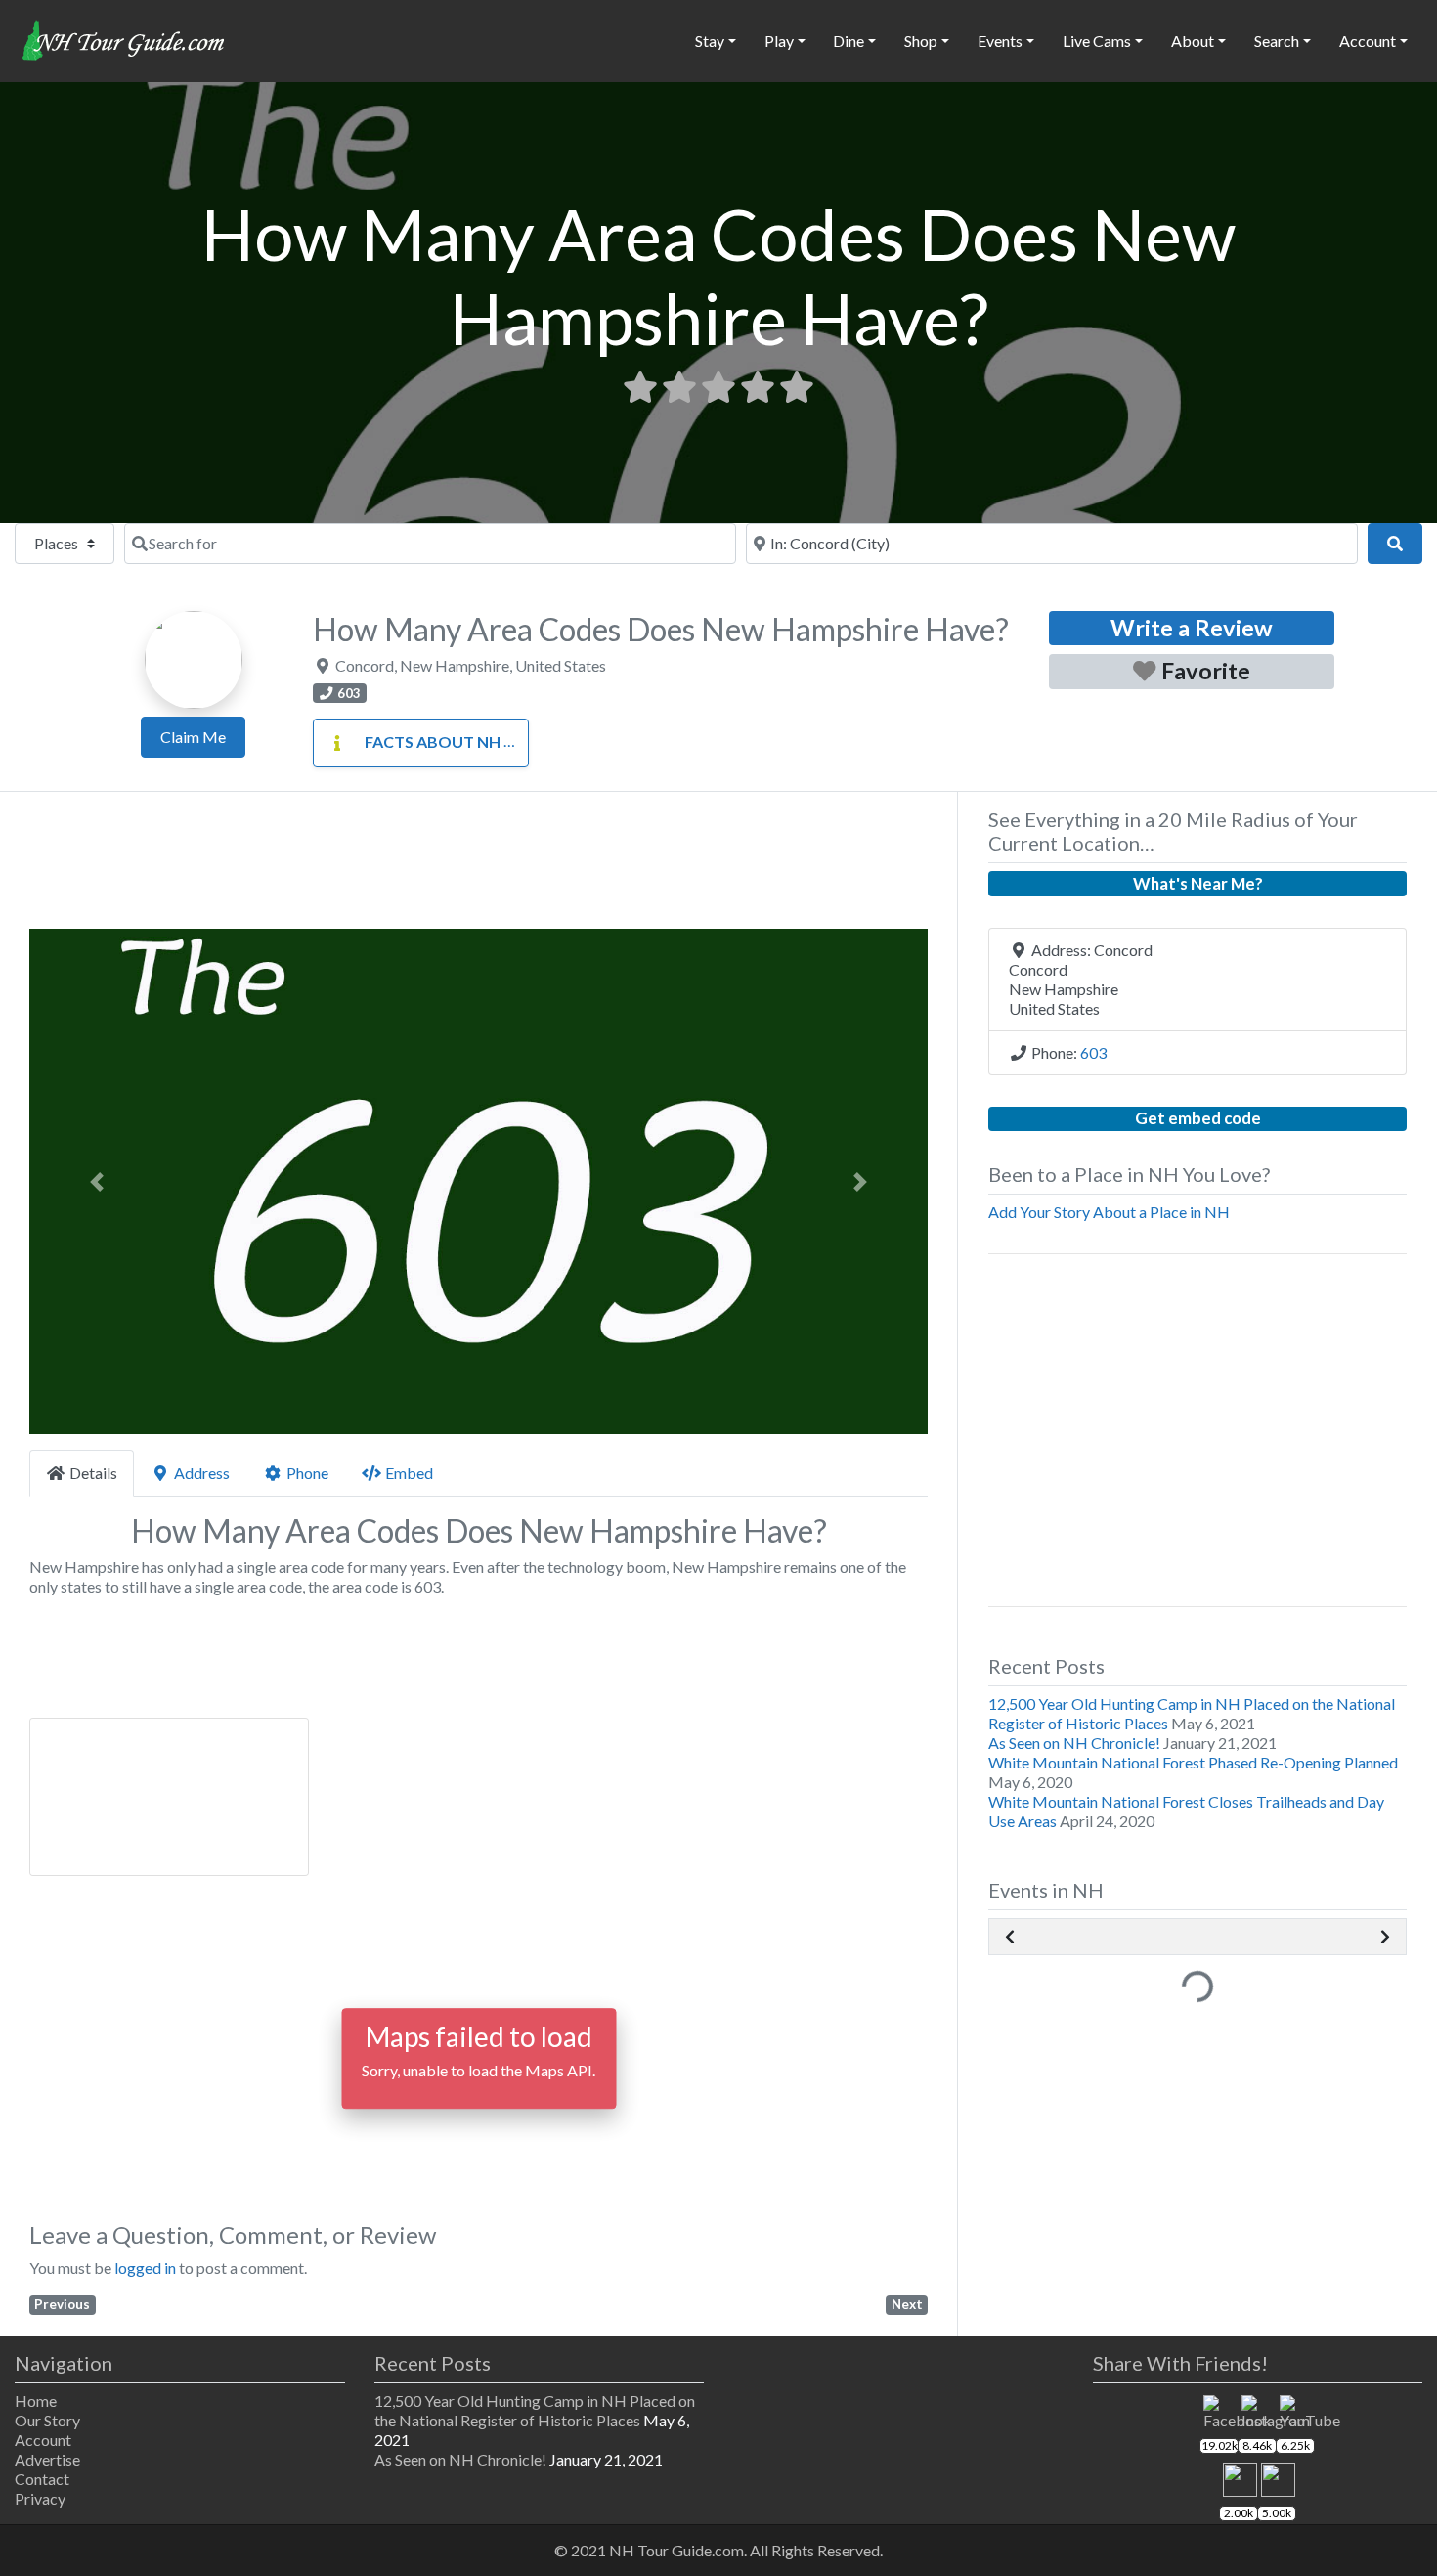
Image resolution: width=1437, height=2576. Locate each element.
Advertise (47, 2459)
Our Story (47, 2420)
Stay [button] (710, 41)
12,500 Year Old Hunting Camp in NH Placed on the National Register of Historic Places (535, 2410)
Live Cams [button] (1097, 41)
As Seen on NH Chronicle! (1074, 1743)
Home (36, 2401)
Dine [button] (849, 41)
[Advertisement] (479, 866)
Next (907, 2304)
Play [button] (779, 41)
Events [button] (1000, 41)
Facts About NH (433, 742)
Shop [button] (921, 41)
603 (1093, 1052)
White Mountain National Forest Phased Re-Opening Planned (1193, 1762)
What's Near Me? (1198, 883)
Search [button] (1277, 41)
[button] (97, 1181)
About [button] (1193, 41)
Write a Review (1192, 628)
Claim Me (193, 737)
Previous (62, 2304)
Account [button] (1368, 41)
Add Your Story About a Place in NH (1109, 1212)
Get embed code (1198, 1118)
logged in (145, 2268)
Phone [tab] (307, 1473)
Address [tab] (202, 1473)
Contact (42, 2479)
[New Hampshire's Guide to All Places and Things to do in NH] (124, 38)
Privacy (40, 2498)
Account (43, 2440)
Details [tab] (93, 1473)
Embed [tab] (409, 1473)
